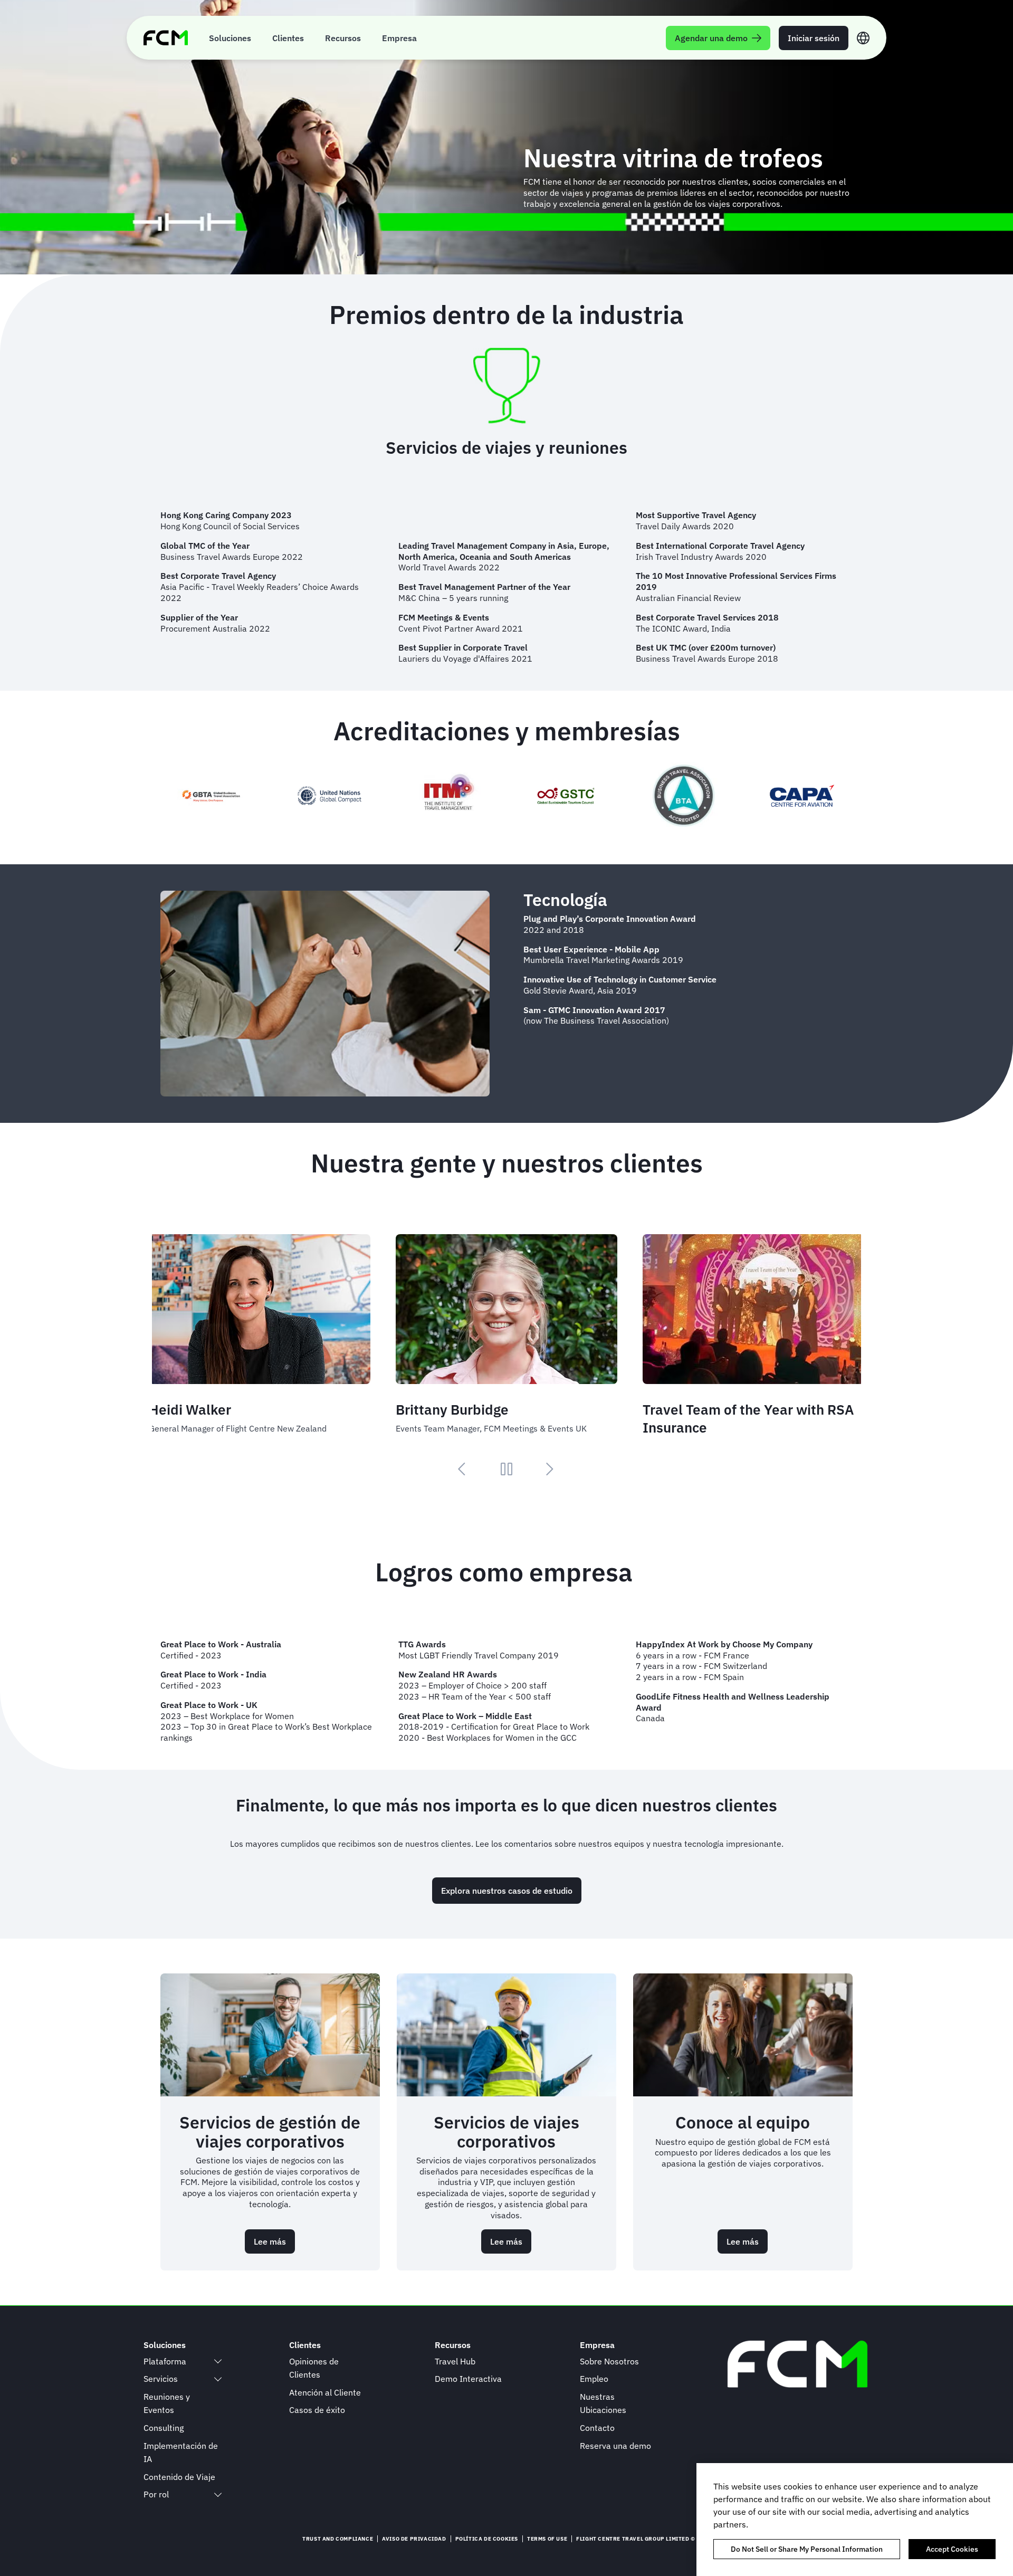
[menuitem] (230, 38)
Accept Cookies (952, 2549)
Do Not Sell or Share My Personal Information (807, 2549)
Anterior (463, 1469)
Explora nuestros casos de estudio (507, 1891)
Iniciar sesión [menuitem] (814, 38)
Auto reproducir (506, 1469)
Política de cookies (487, 2539)
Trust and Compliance (338, 2539)
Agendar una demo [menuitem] (711, 38)
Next (550, 1469)
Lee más (274, 2245)
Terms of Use (547, 2539)
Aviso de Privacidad (414, 2539)
